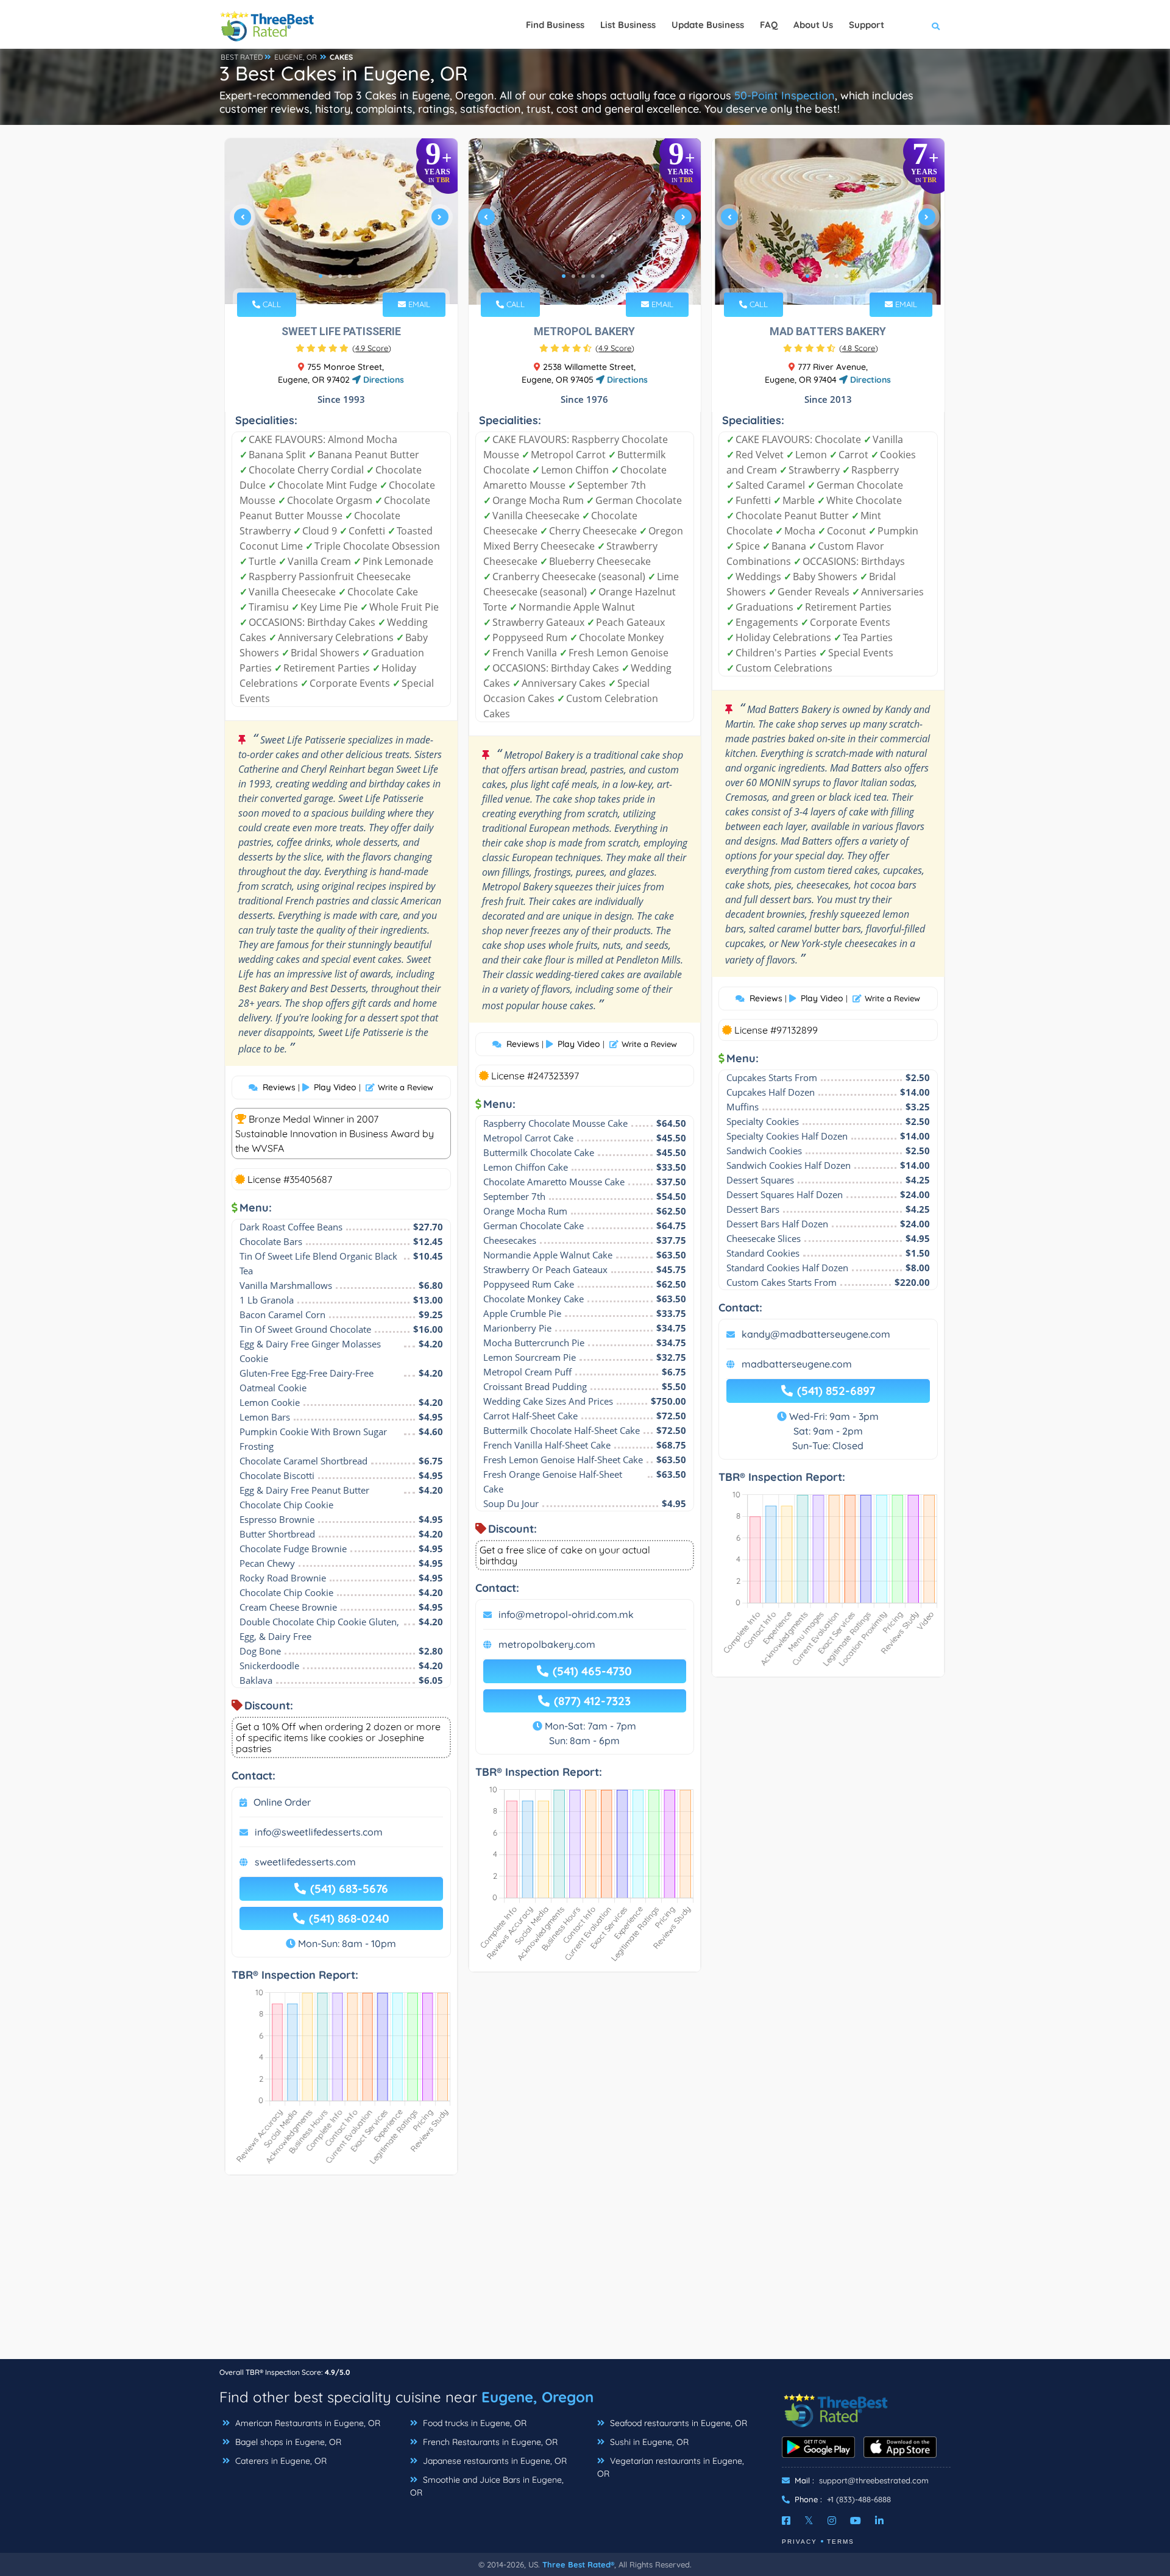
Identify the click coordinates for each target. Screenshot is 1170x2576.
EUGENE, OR (296, 57)
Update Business (708, 25)
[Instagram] (832, 2521)
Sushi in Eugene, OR (648, 2442)
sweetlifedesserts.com (305, 1862)
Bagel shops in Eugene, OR (287, 2442)
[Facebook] (786, 2521)
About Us (813, 25)
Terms (841, 2542)
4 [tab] (350, 276)
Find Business (555, 25)
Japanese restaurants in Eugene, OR (494, 2461)
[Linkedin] (879, 2521)
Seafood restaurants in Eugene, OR (677, 2423)
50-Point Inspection (785, 95)
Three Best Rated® (578, 2564)
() (372, 348)
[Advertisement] (585, 2273)
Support (867, 25)
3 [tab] (340, 276)
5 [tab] (360, 276)
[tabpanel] (341, 222)
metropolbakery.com (547, 1644)
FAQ (769, 25)
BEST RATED (242, 57)
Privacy (799, 2542)
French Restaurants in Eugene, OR (489, 2442)
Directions (382, 380)
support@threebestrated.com (874, 2480)
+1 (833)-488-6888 (859, 2499)
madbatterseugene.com (797, 1364)
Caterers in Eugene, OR (280, 2461)
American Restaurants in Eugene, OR (307, 2423)
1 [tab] (321, 276)
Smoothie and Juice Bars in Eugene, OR (487, 2486)
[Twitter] (809, 2521)
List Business (628, 25)
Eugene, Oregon (537, 2397)
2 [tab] (330, 276)
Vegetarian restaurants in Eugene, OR (671, 2467)
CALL (271, 304)
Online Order (282, 1802)
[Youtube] (856, 2521)
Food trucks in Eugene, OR (473, 2423)
